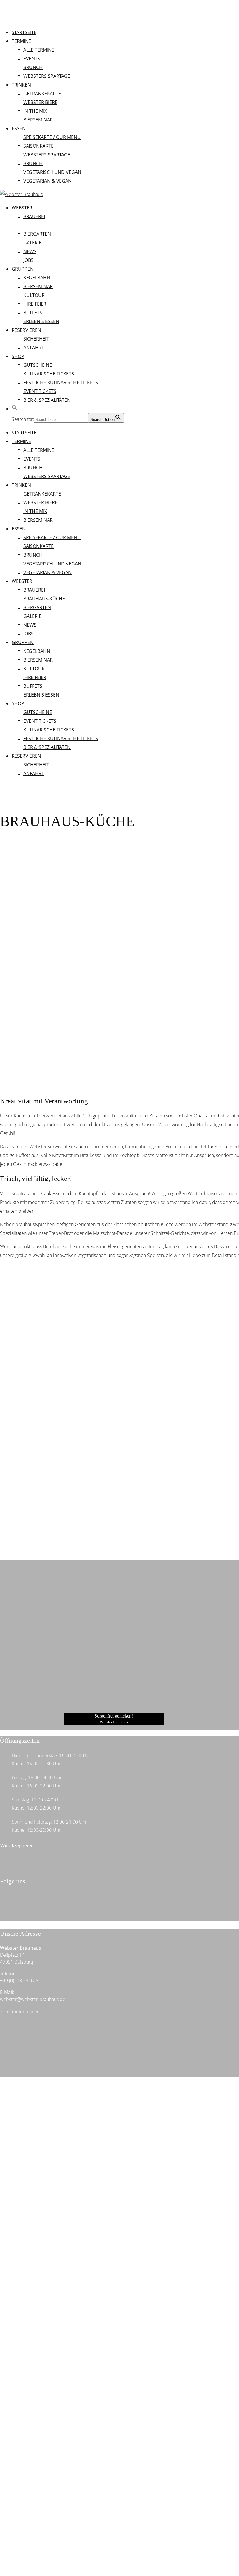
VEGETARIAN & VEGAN (48, 572)
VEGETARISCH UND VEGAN (52, 564)
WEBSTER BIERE (40, 502)
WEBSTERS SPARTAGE (47, 476)
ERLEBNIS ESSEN (41, 695)
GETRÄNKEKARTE (42, 494)
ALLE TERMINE (39, 450)
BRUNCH (33, 468)
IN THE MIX (35, 511)
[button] (15, 409)
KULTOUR (34, 669)
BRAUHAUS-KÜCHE (44, 599)
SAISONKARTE (38, 546)
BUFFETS (33, 686)
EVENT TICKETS (40, 721)
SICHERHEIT (36, 765)
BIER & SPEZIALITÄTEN (47, 747)
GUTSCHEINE (38, 712)
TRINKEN (21, 485)
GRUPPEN (23, 642)
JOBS (28, 634)
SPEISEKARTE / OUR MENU (52, 537)
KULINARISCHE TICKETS (49, 730)
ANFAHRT (34, 773)
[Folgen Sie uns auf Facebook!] (15, 1899)
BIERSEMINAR (38, 520)
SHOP (18, 703)
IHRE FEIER (35, 677)
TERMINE (21, 441)
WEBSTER (22, 581)
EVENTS (32, 459)
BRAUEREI (34, 590)
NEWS (30, 625)
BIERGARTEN (37, 607)
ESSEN (19, 529)
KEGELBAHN (37, 651)
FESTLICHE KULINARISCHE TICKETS (61, 738)
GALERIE (32, 616)
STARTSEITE (24, 433)
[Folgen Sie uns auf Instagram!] (15, 1907)
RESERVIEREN (26, 756)
